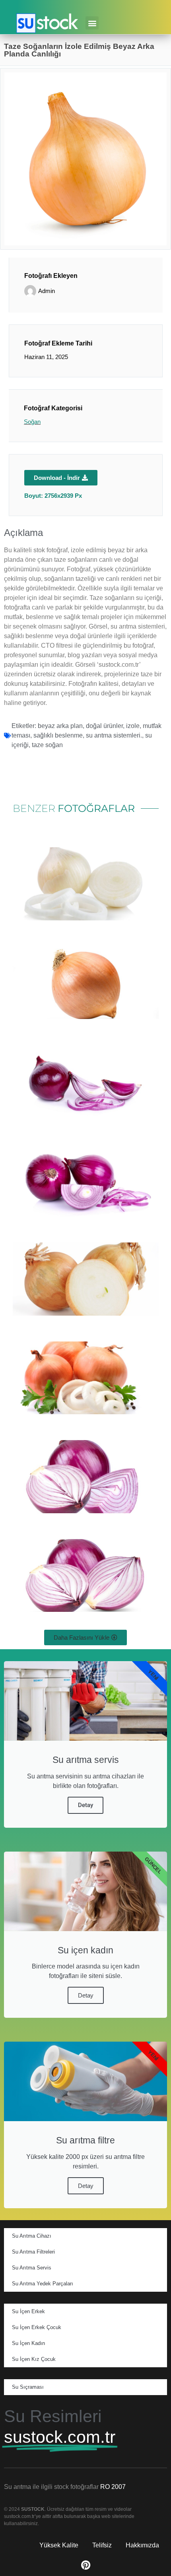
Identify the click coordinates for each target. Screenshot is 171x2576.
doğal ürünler (104, 726)
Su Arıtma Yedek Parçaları (43, 2284)
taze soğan (47, 745)
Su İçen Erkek (28, 2311)
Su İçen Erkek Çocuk (37, 2327)
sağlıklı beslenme (58, 735)
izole (133, 726)
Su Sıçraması (28, 2387)
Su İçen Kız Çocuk (34, 2359)
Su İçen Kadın (28, 2343)
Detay (85, 1805)
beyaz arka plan (60, 726)
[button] (92, 23)
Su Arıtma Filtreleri (33, 2252)
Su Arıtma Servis (32, 2268)
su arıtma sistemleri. (114, 735)
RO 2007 (113, 2487)
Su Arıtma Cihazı (32, 2236)
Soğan (32, 422)
